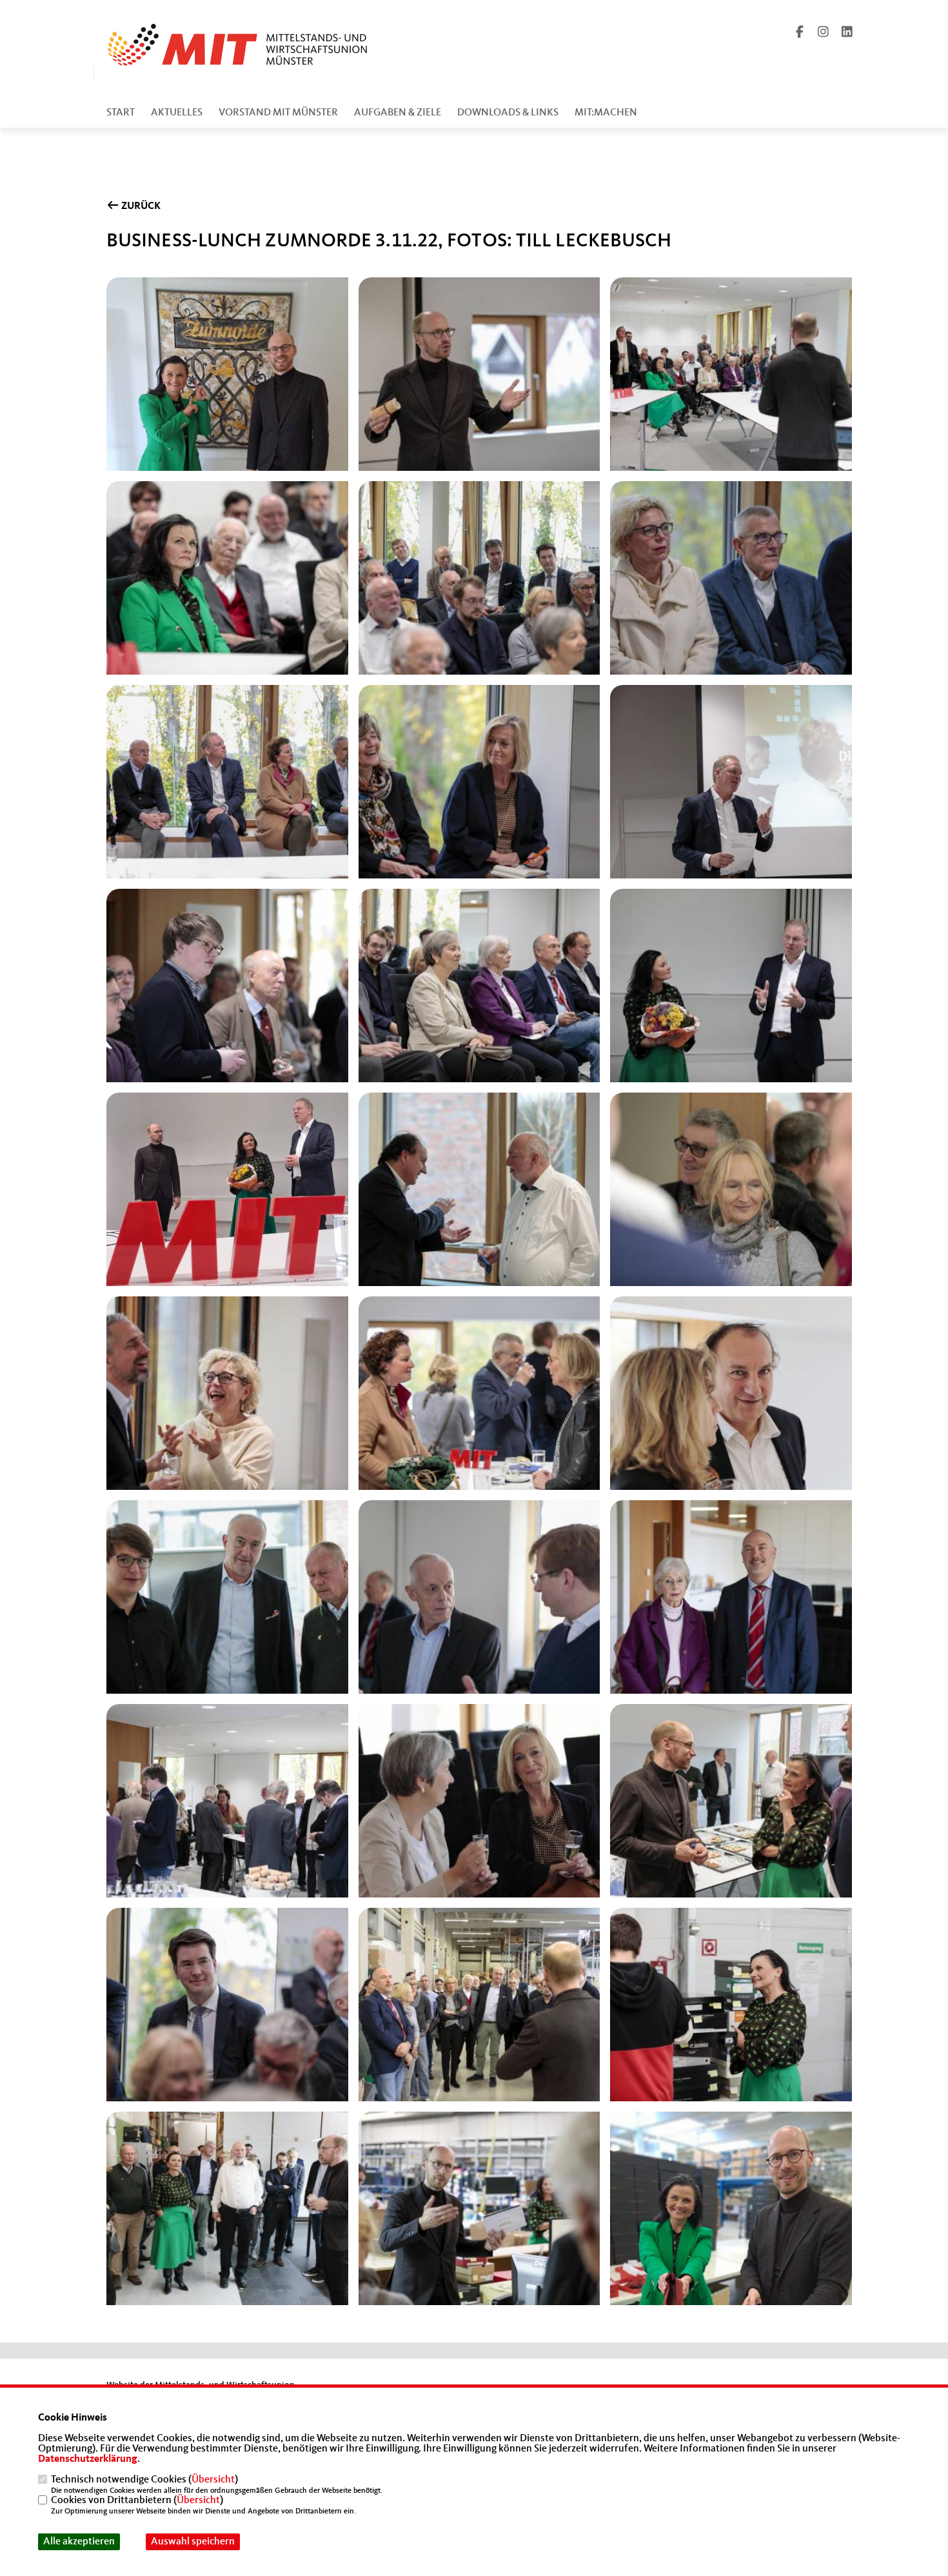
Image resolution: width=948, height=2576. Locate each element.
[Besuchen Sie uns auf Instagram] (824, 34)
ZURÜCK (140, 206)
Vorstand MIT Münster (278, 113)
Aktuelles (177, 113)
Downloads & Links (508, 113)
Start (121, 113)
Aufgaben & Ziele (398, 113)
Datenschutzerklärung (88, 2459)
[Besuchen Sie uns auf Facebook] (800, 34)
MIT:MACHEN (606, 113)
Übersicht (213, 2480)
